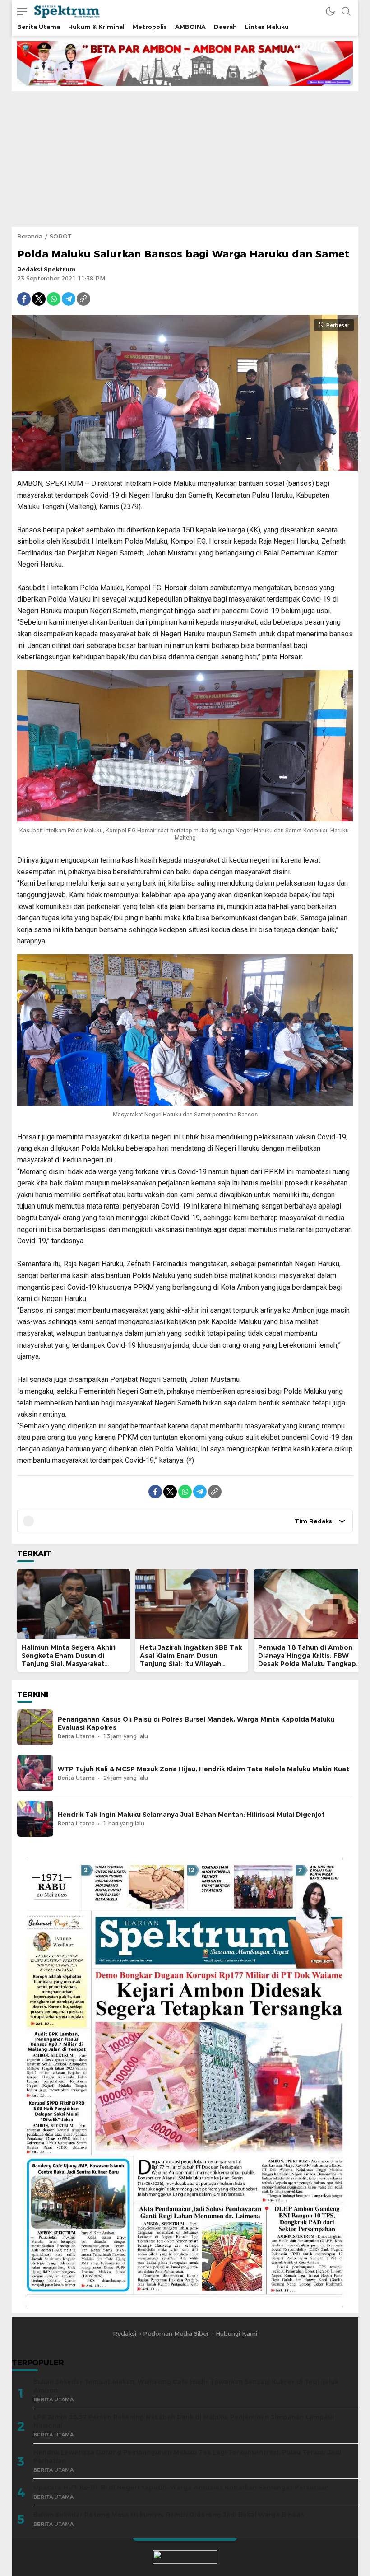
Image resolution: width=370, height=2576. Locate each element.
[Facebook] (24, 299)
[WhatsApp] (54, 299)
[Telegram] (69, 299)
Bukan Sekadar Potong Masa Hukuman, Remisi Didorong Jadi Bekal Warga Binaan (169, 2515)
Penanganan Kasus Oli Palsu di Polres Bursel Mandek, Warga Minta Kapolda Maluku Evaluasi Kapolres (196, 1723)
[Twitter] (39, 299)
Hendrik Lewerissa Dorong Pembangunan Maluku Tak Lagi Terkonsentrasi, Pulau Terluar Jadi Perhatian (187, 2457)
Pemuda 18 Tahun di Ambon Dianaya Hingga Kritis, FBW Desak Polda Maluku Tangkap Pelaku (307, 1660)
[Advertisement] (185, 159)
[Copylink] (83, 299)
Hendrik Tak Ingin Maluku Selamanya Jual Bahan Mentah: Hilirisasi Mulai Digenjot (191, 1815)
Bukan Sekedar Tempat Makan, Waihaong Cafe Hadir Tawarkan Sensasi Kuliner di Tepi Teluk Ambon (186, 2386)
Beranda (30, 236)
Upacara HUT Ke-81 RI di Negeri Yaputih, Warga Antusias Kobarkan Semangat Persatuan (181, 2487)
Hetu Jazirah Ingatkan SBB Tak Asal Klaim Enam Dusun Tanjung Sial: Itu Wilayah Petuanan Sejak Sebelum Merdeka (191, 1664)
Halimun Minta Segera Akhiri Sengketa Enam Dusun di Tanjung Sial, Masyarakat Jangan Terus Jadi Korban (69, 1660)
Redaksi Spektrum (46, 269)
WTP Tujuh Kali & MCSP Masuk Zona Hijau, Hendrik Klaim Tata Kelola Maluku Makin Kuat (203, 1769)
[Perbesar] (185, 466)
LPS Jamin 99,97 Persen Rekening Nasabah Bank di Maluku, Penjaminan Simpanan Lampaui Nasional (184, 2421)
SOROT (61, 236)
